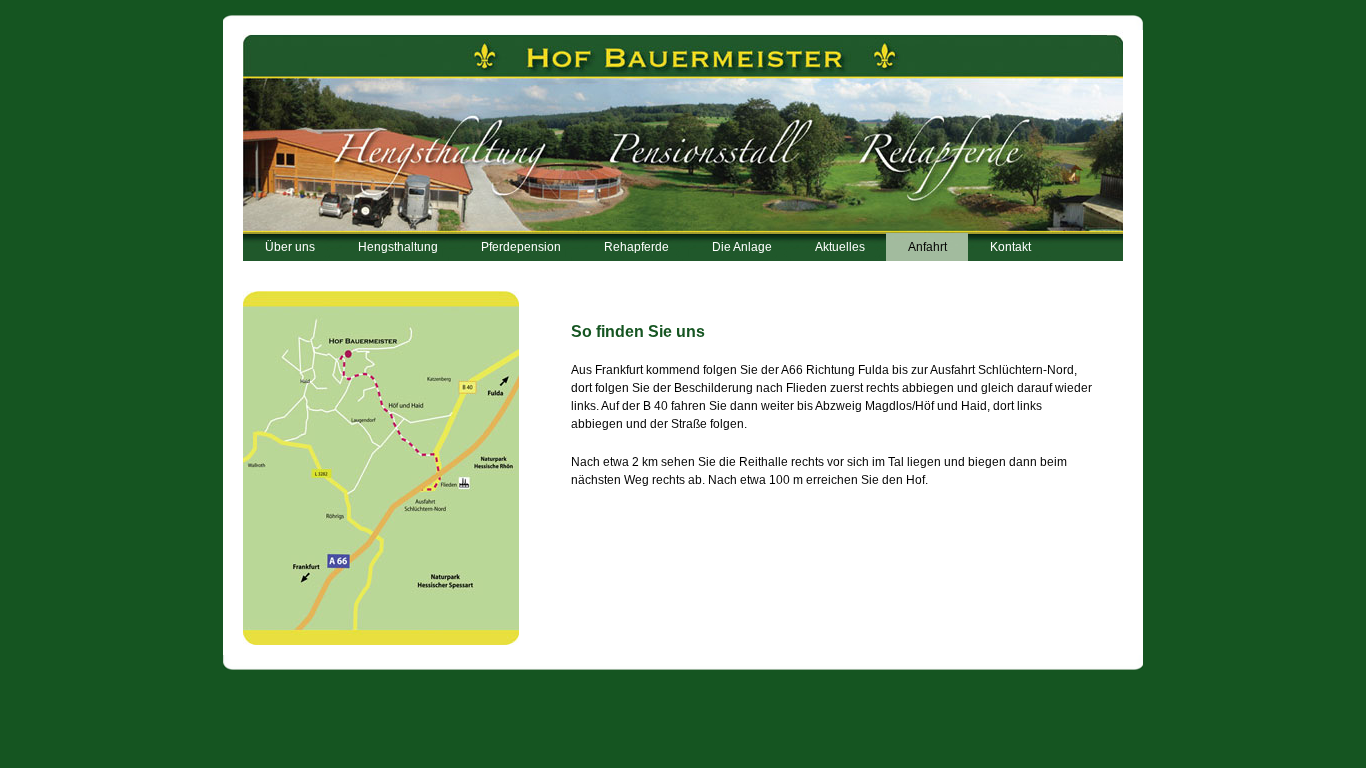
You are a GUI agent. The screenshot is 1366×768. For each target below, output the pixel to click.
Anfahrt (927, 247)
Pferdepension (521, 247)
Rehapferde (636, 247)
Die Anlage (742, 247)
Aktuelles (840, 247)
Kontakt (1010, 247)
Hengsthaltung (398, 247)
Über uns (290, 247)
